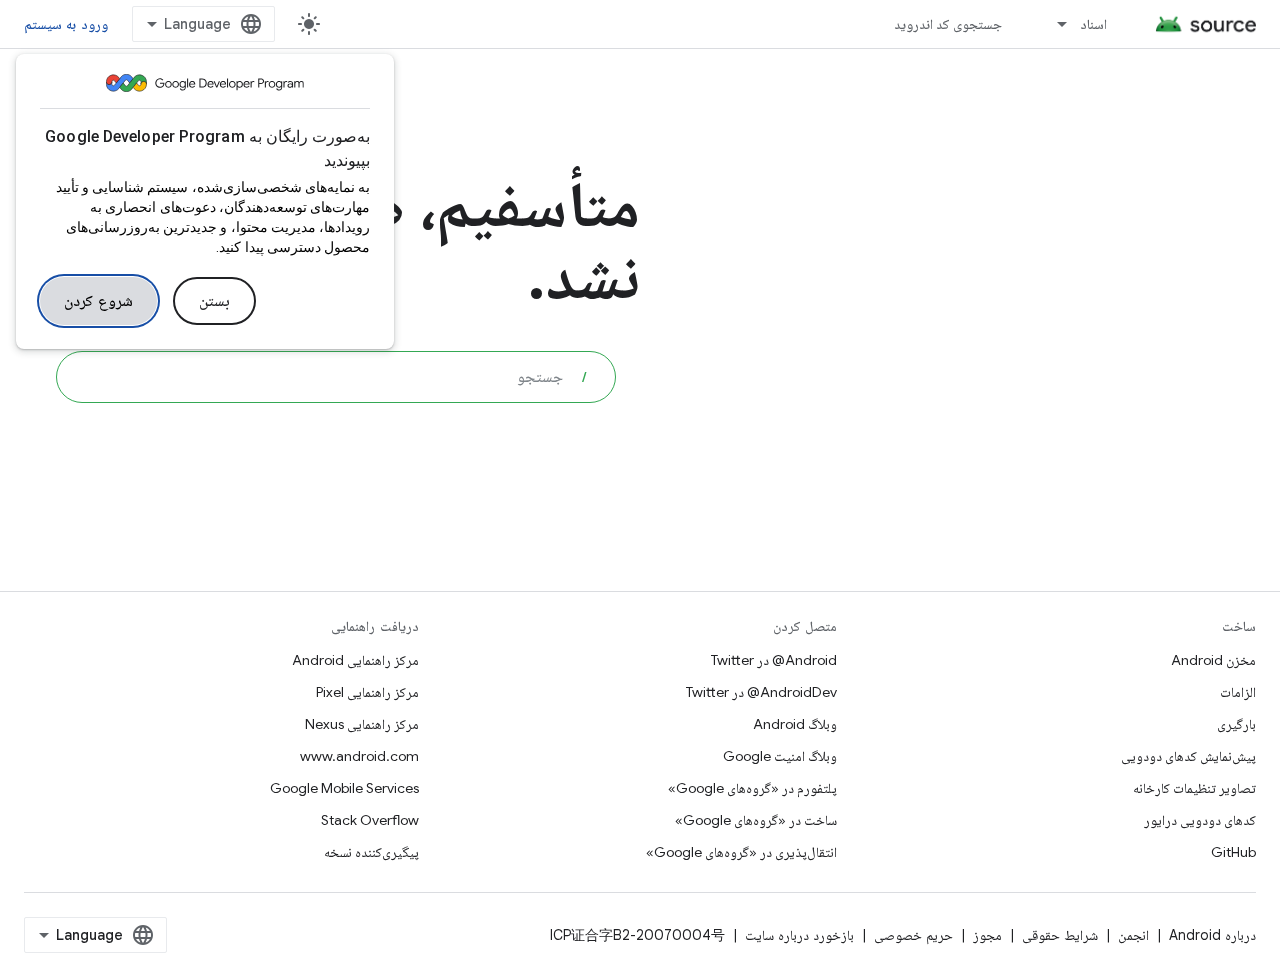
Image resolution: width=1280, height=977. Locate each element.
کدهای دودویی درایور (1200, 820)
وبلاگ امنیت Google (780, 756)
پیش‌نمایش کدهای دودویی (1188, 756)
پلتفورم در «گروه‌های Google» (752, 788)
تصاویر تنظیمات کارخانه (1194, 788)
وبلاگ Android (795, 724)
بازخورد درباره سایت (799, 935)
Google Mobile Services (344, 788)
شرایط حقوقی (1060, 935)
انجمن (1133, 935)
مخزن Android (1213, 660)
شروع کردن (98, 301)
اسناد (1093, 24)
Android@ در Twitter (774, 660)
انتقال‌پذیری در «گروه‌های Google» (741, 852)
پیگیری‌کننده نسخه (371, 852)
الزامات (1238, 692)
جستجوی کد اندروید (948, 24)
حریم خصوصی (913, 935)
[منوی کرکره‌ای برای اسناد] (1053, 24)
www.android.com (359, 756)
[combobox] (336, 377)
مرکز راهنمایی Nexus (362, 724)
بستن (214, 301)
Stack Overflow (370, 820)
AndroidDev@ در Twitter (761, 692)
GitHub (1233, 852)
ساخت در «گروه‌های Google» (756, 820)
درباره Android (1212, 935)
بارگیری (1236, 724)
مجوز (987, 935)
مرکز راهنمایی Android (355, 660)
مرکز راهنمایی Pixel (367, 692)
